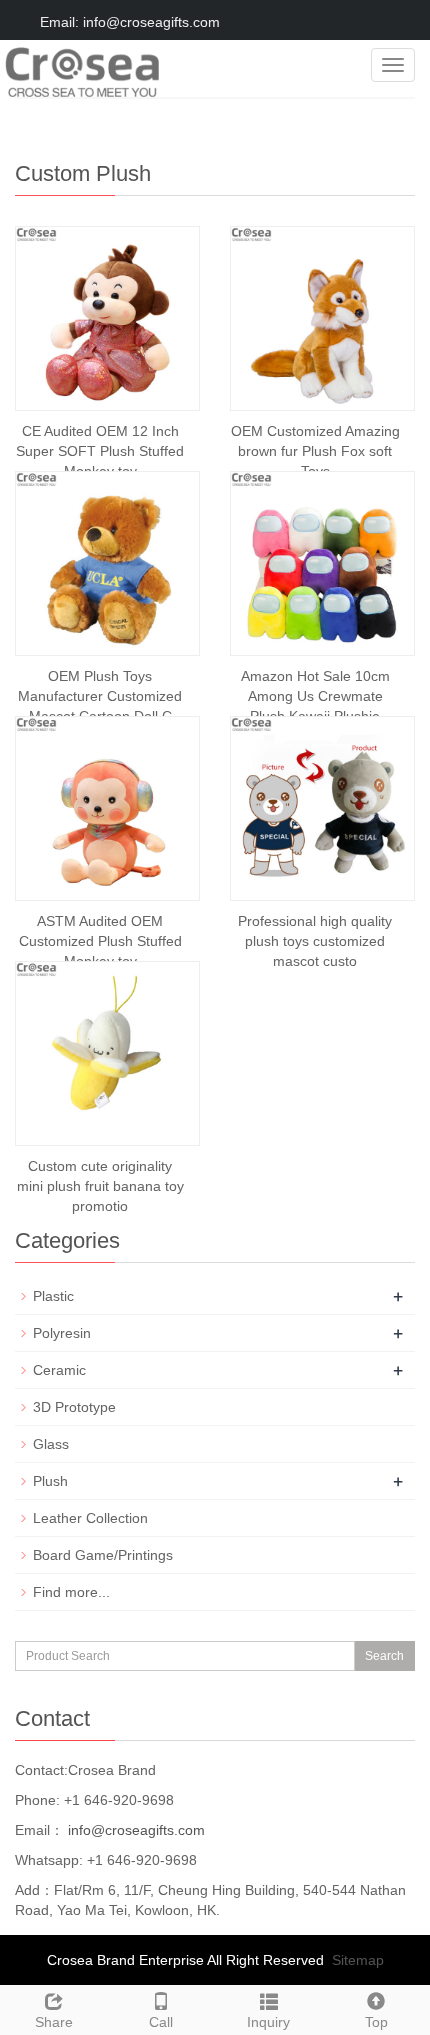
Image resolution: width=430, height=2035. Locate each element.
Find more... (71, 1592)
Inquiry (268, 2022)
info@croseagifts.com (134, 1830)
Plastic (53, 1296)
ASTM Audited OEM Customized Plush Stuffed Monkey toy (100, 941)
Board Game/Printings (103, 1555)
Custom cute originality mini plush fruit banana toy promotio (100, 1186)
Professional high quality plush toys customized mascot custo (315, 941)
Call (161, 2022)
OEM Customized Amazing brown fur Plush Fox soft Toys (315, 451)
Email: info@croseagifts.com (128, 22)
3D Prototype (74, 1407)
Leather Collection (90, 1518)
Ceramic (59, 1370)
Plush (50, 1481)
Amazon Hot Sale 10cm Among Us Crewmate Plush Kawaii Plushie (315, 696)
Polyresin (62, 1333)
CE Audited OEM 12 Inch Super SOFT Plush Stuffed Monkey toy (100, 451)
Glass (51, 1444)
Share (54, 2022)
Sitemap (358, 1960)
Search (384, 1656)
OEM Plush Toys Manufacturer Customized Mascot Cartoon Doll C (100, 696)
